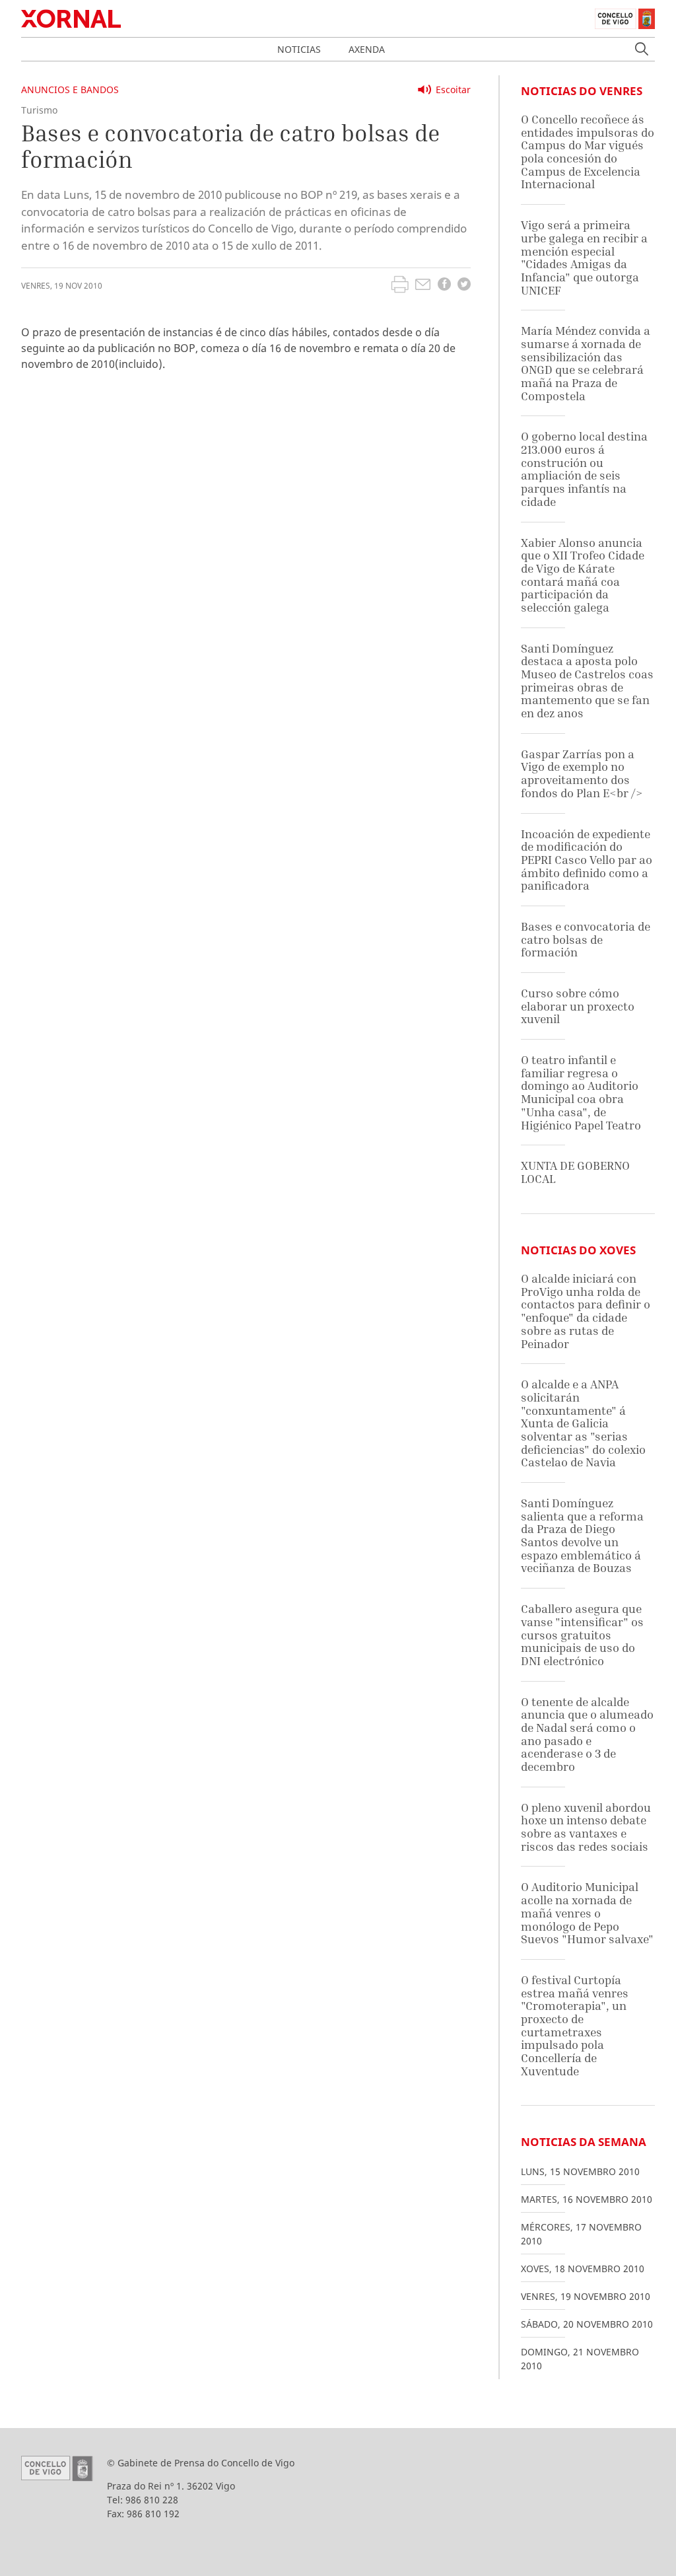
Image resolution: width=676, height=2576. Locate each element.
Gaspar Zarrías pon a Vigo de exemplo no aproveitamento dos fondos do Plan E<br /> (582, 773)
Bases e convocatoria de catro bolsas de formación (586, 939)
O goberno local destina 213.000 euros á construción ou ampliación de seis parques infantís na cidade (584, 469)
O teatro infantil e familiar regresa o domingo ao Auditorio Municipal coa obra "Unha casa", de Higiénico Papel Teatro (581, 1092)
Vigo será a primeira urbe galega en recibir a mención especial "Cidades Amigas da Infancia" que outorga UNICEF (584, 257)
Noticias (299, 49)
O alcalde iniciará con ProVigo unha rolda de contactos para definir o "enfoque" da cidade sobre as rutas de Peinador (586, 1311)
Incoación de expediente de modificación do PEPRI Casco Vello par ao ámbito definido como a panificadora (587, 860)
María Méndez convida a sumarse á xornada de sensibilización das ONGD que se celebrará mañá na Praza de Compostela (586, 363)
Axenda (367, 49)
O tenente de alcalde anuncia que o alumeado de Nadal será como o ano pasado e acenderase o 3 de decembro (587, 1734)
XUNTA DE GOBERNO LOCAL (575, 1172)
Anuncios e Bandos (70, 89)
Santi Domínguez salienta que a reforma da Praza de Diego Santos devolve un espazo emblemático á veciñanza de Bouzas (582, 1535)
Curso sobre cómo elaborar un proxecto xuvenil (578, 1006)
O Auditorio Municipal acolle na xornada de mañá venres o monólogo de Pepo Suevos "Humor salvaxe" (587, 1913)
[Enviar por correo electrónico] (423, 286)
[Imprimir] (400, 286)
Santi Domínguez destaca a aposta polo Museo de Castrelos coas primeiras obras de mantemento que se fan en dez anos (587, 681)
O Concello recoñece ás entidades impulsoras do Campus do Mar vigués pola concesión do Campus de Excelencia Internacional (588, 152)
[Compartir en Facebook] (444, 286)
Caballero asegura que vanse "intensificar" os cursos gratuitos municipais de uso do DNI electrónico (582, 1635)
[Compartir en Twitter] (464, 286)
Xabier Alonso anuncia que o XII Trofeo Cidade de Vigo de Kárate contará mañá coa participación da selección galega (583, 575)
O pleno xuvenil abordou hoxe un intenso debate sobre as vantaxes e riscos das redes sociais (586, 1827)
